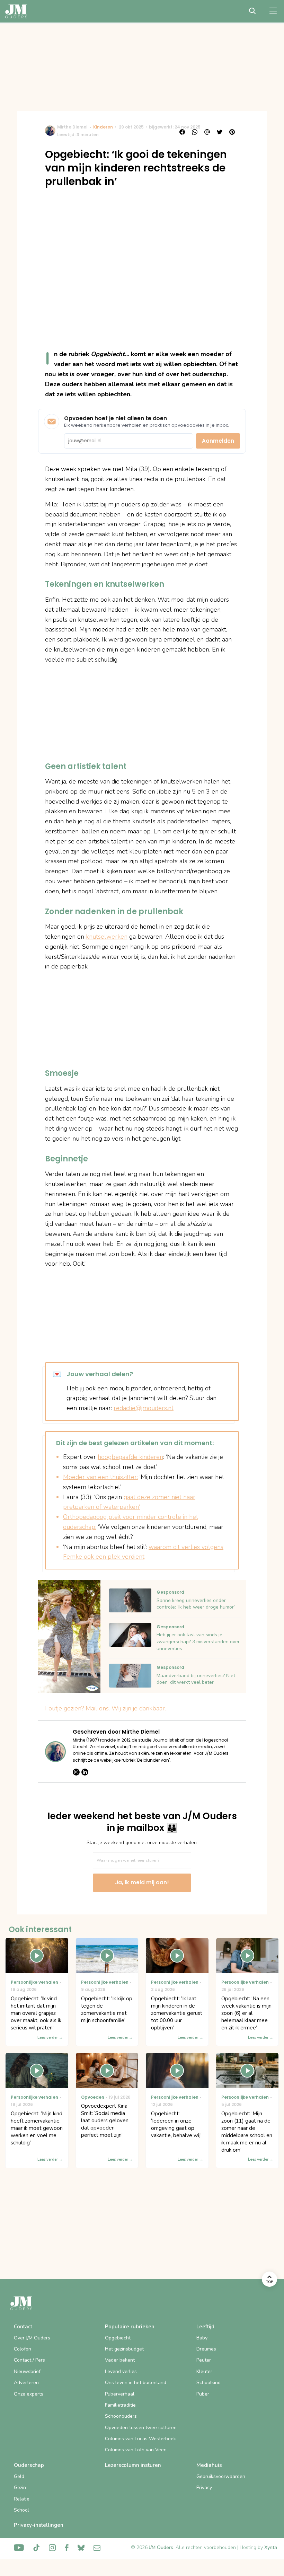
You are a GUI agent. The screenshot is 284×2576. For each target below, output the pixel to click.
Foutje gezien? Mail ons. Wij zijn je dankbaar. (105, 1708)
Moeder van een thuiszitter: (100, 1477)
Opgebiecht (118, 2338)
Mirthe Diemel (72, 127)
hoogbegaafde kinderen (130, 1457)
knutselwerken (107, 937)
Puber (203, 2394)
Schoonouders (121, 2416)
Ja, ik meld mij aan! (142, 1882)
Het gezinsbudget (124, 2349)
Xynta (271, 2547)
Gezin (20, 2488)
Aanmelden (218, 441)
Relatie (22, 2499)
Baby (202, 2338)
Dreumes (206, 2349)
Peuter (204, 2360)
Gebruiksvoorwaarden (221, 2476)
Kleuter (204, 2371)
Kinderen (103, 127)
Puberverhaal (120, 2394)
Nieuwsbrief (27, 2371)
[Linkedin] (85, 1772)
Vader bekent (120, 2360)
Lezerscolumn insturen (133, 2465)
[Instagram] (76, 1772)
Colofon (23, 2349)
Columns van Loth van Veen (136, 2450)
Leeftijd (205, 2327)
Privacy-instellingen (39, 2525)
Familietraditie (120, 2405)
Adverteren (26, 2383)
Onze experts (29, 2394)
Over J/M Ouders (32, 2338)
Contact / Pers (29, 2360)
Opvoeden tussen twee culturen (141, 2428)
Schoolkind (208, 2383)
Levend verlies (121, 2371)
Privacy (204, 2488)
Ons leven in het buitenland (136, 2383)
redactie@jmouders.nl (144, 1408)
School (21, 2510)
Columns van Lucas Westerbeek (140, 2439)
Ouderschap (29, 2465)
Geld (19, 2476)
